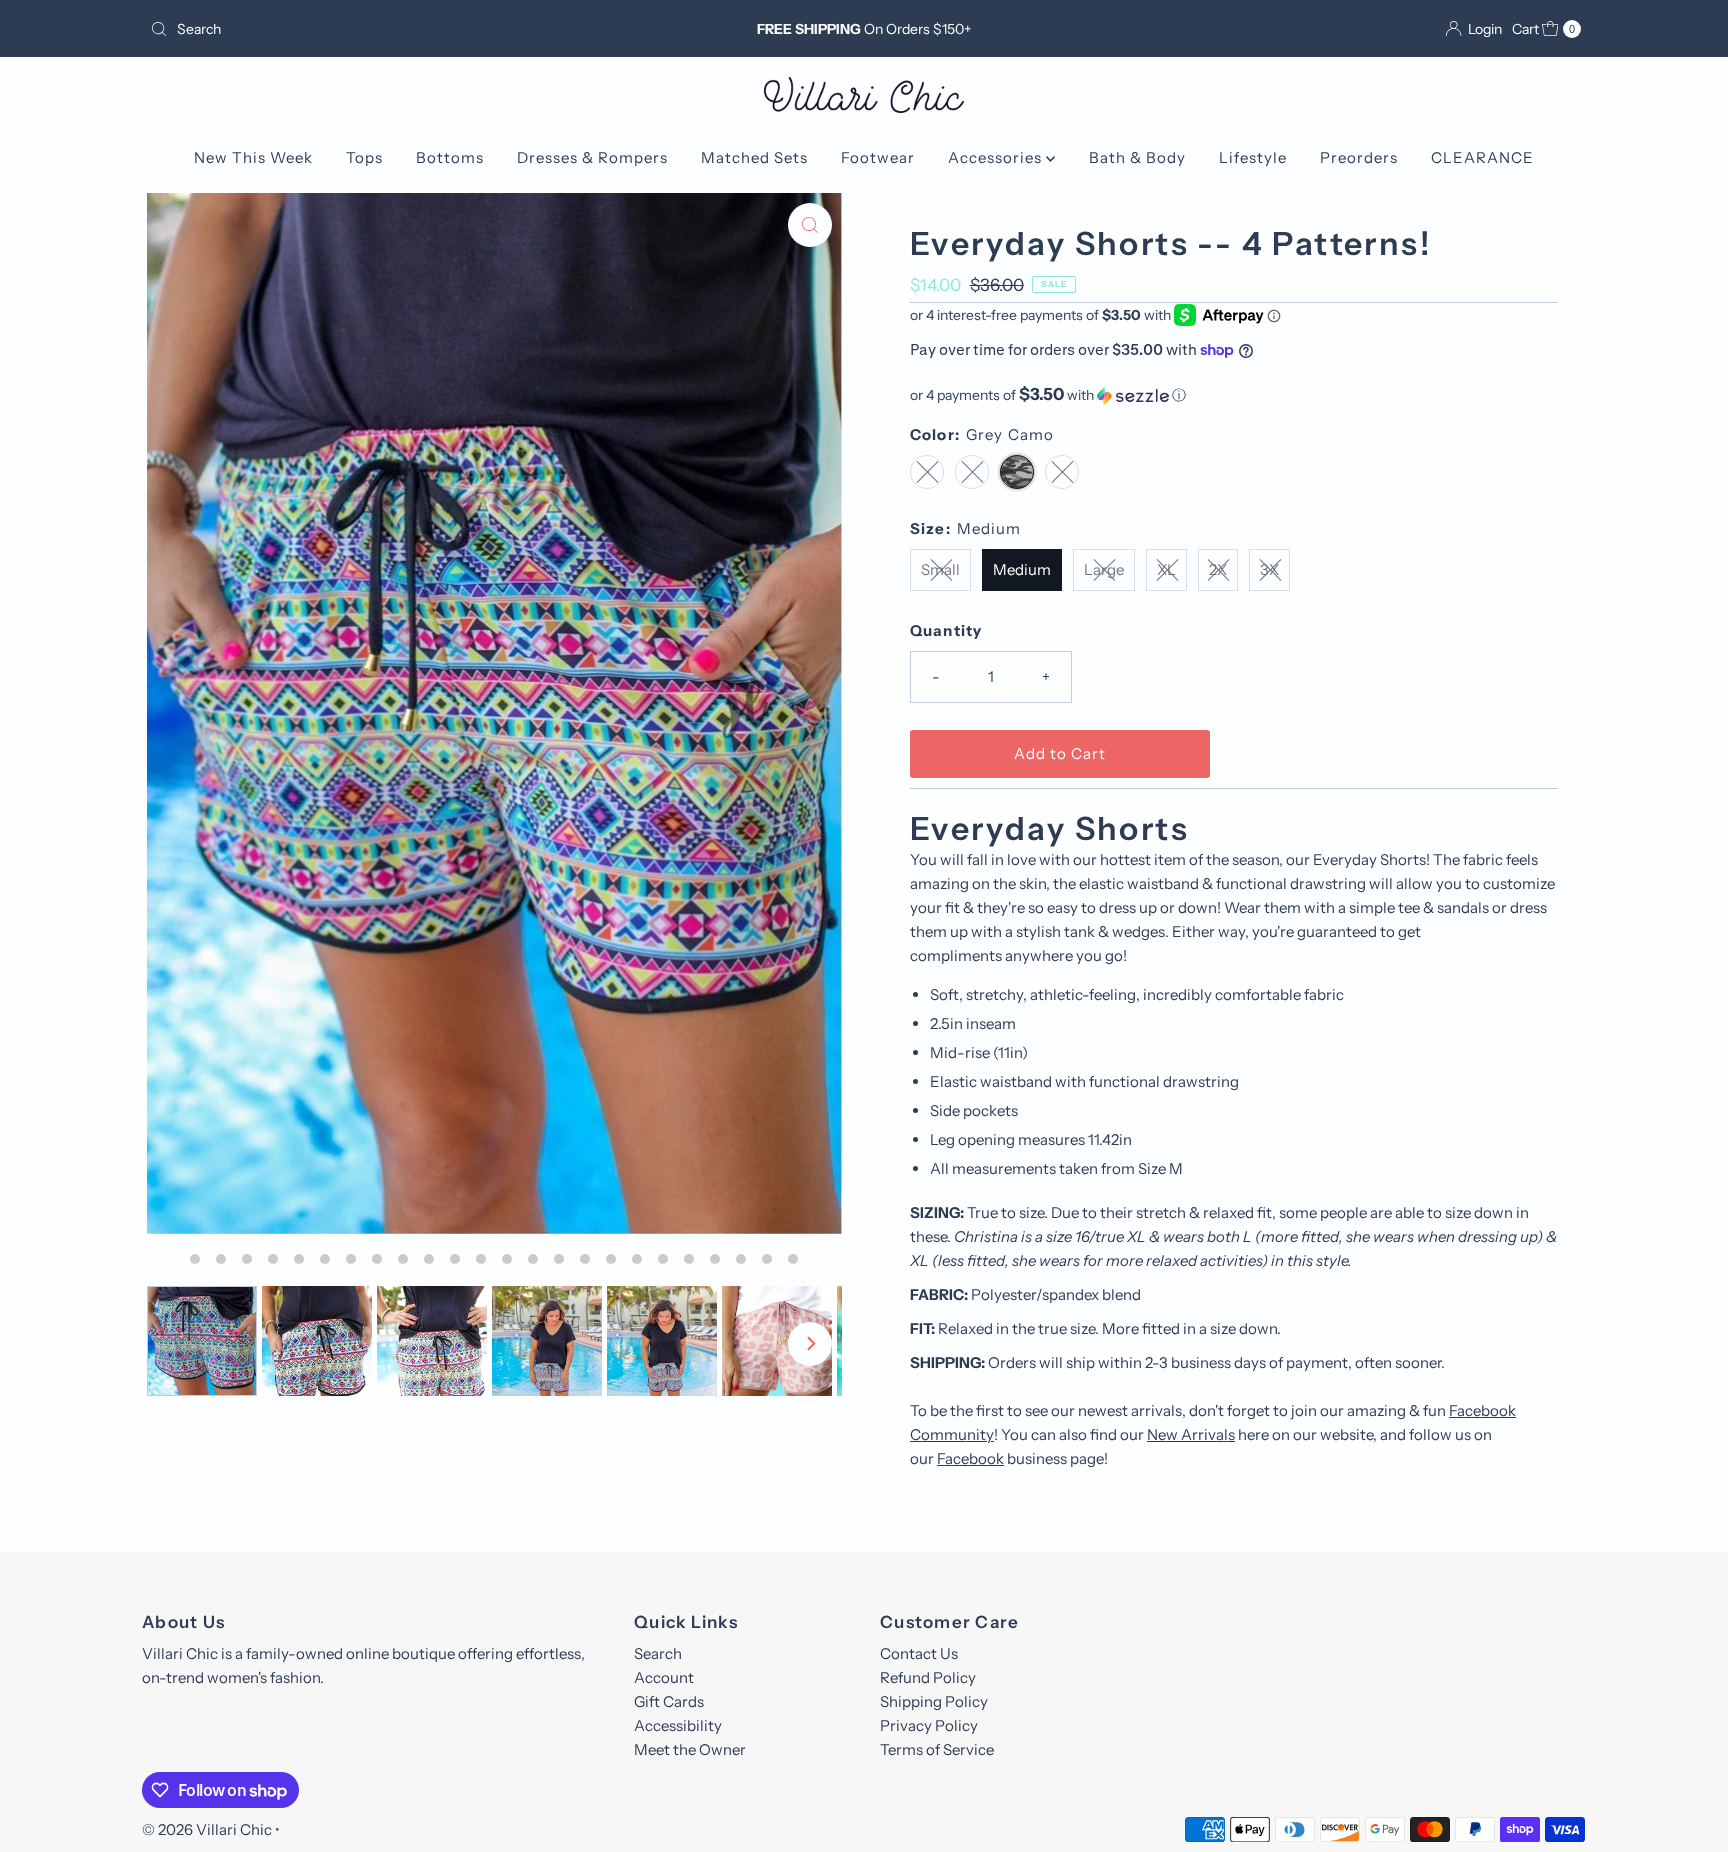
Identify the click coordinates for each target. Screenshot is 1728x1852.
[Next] (810, 1344)
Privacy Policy (929, 1725)
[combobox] (377, 29)
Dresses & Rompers (592, 157)
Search (658, 1653)
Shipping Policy (934, 1701)
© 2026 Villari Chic (207, 1829)
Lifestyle (1253, 157)
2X (1218, 569)
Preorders (1359, 157)
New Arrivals (1191, 1434)
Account (664, 1677)
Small (940, 569)
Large (1104, 569)
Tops (364, 157)
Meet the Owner (690, 1749)
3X (1269, 569)
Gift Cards (669, 1701)
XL (1166, 569)
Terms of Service (937, 1749)
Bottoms (450, 157)
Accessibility (678, 1725)
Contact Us (919, 1653)
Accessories (997, 157)
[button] (1234, 395)
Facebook (970, 1458)
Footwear (878, 157)
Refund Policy (928, 1677)
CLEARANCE (1482, 157)
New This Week (253, 157)
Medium (1022, 569)
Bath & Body (1137, 157)
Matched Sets (754, 157)
